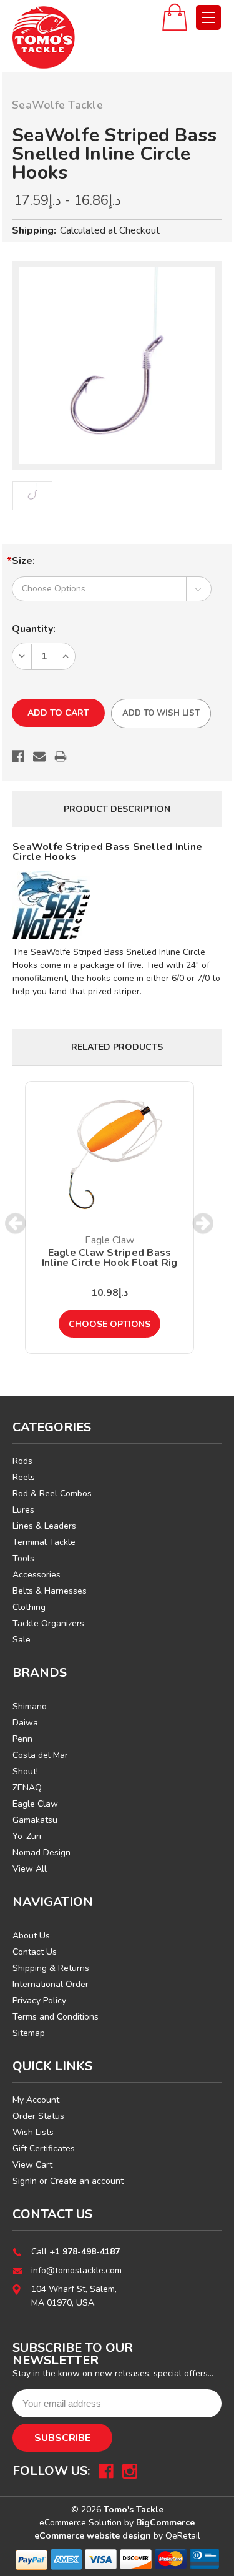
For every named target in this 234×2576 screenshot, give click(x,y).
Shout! (25, 1771)
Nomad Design (41, 1853)
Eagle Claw (35, 1804)
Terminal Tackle (44, 1542)
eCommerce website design (93, 2536)
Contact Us (35, 1952)
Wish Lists (33, 2132)
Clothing (29, 1607)
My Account (36, 2100)
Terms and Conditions (56, 2017)
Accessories (37, 1575)
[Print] (61, 756)
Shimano (30, 1706)
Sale (22, 1640)
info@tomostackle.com (76, 2270)
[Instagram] (130, 2471)
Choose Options (110, 1324)
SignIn (25, 2181)
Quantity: (34, 629)
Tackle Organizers (48, 1623)
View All (30, 1869)
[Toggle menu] (208, 17)
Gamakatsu (35, 1820)
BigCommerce (165, 2523)
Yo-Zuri (27, 1836)
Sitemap (29, 2033)
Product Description (117, 809)
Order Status (38, 2116)
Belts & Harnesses (50, 1591)
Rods (22, 1461)
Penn (22, 1739)
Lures (23, 1510)
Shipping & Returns (51, 1968)
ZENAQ (27, 1788)
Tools (23, 1558)
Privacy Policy (39, 2001)
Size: (23, 561)
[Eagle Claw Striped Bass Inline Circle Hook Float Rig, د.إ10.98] (110, 1154)
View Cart (32, 2165)
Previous (16, 1224)
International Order (51, 1984)
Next (203, 1224)
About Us (31, 1936)
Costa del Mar (40, 1755)
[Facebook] (18, 756)
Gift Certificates (44, 2149)
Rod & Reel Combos (52, 1493)
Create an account (87, 2181)
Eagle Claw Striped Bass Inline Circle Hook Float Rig (110, 1258)
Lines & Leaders (44, 1526)
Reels (24, 1477)
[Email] (39, 756)
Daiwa (25, 1723)
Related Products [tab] (117, 1047)
